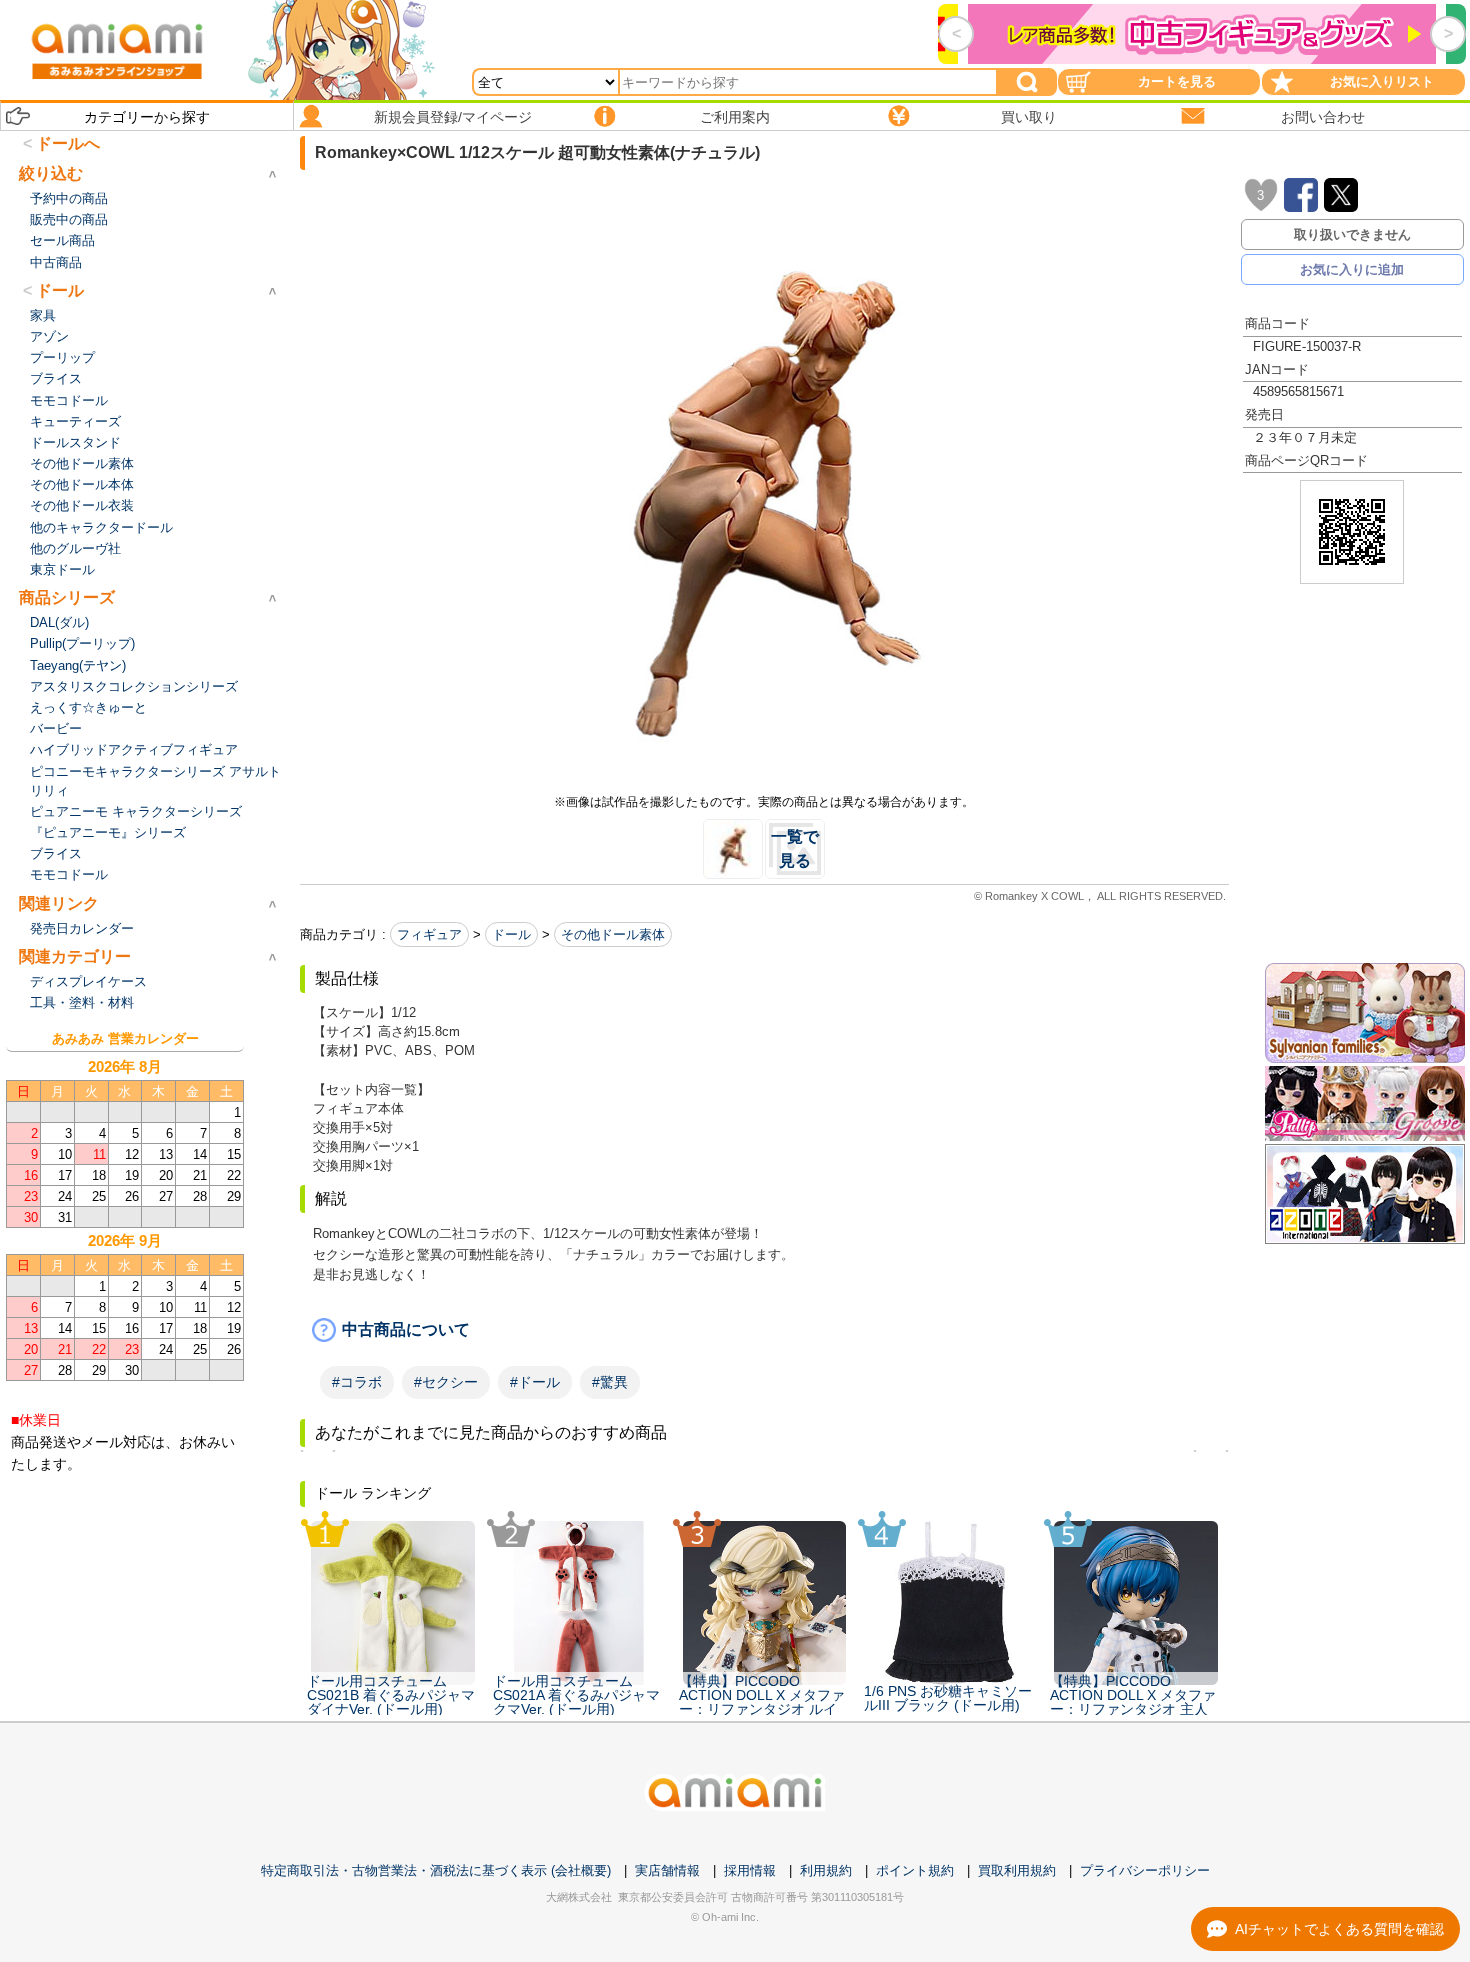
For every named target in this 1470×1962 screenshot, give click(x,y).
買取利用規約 (1017, 1870)
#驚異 (610, 1382)
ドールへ (68, 143)
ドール (511, 934)
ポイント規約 (915, 1870)
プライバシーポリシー (1145, 1870)
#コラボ (357, 1382)
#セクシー (446, 1382)
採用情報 (750, 1870)
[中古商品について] (764, 1330)
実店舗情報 (667, 1870)
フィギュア (429, 934)
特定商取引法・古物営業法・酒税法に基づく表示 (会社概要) (436, 1870)
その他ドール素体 (613, 934)
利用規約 (826, 1870)
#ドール (535, 1382)
